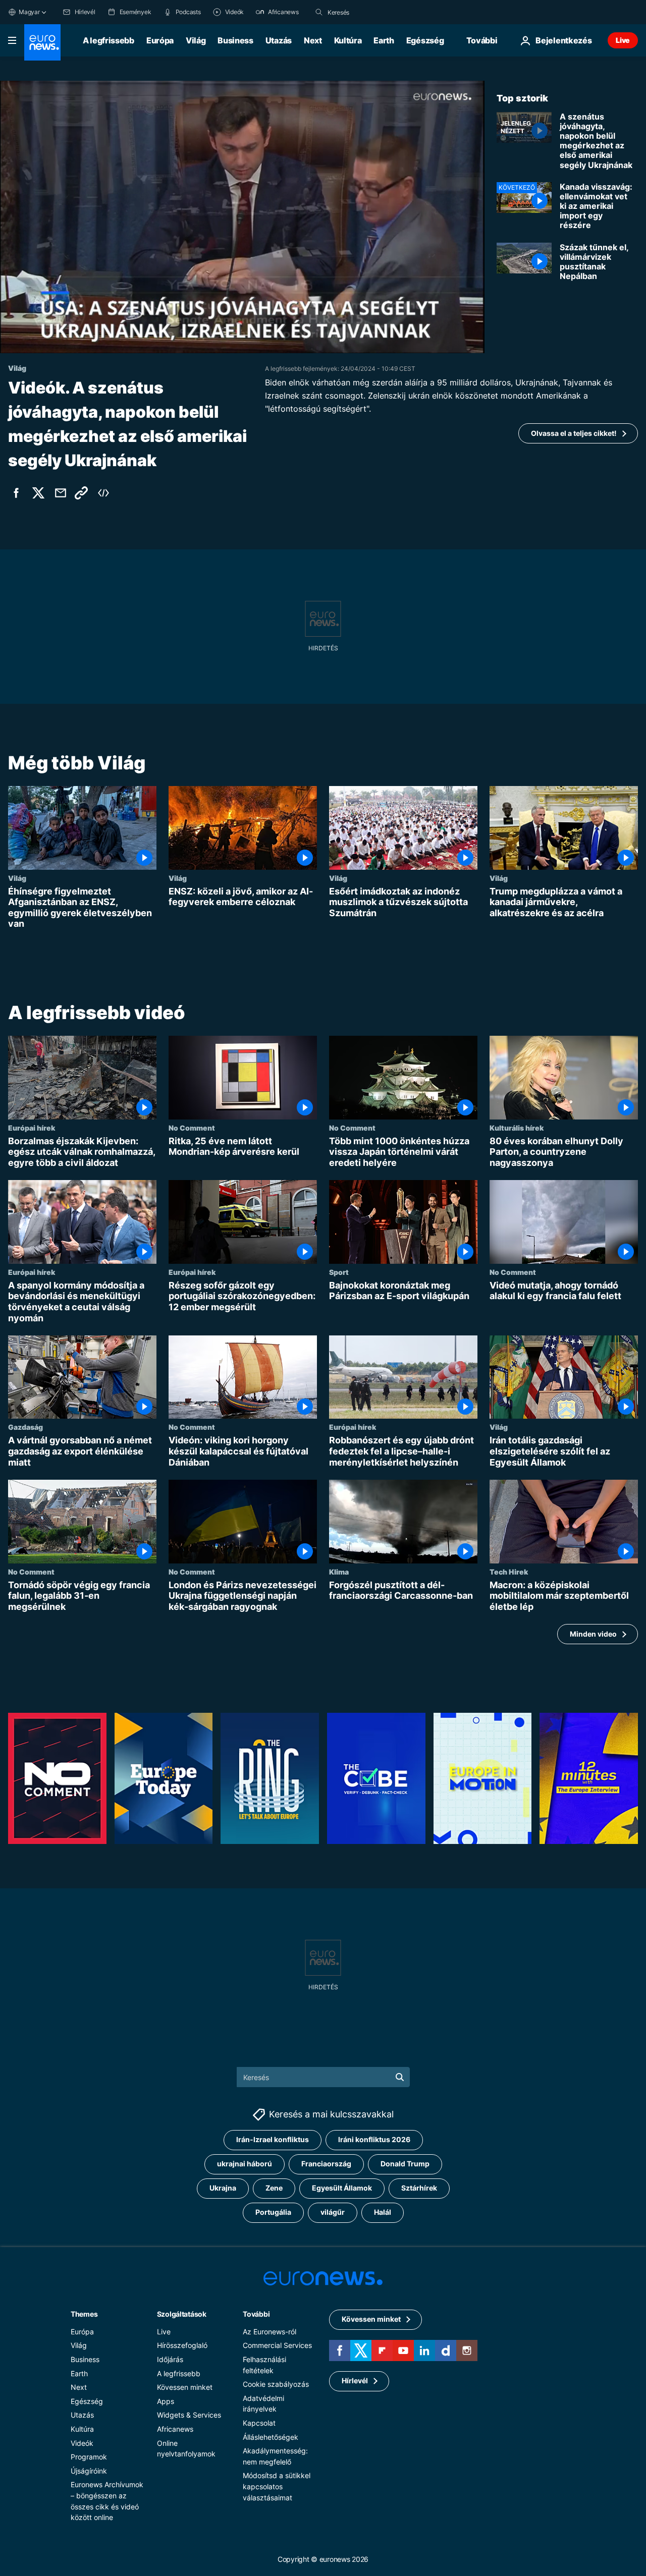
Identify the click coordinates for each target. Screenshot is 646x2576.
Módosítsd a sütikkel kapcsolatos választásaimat (277, 2486)
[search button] (319, 12)
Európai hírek (32, 1128)
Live (623, 40)
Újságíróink (89, 2471)
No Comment (192, 1128)
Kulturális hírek (517, 1128)
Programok (89, 2457)
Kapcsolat (259, 2423)
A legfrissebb (109, 40)
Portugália (273, 2212)
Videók (82, 2443)
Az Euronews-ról (270, 2332)
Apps (166, 2401)
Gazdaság (25, 1427)
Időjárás (170, 2359)
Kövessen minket (185, 2387)
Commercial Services (277, 2345)
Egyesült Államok (342, 2188)
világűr (333, 2212)
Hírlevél (355, 2381)
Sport (339, 1272)
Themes (84, 2314)
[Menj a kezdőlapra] (42, 42)
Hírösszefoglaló (182, 2345)
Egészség (425, 40)
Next (313, 40)
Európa (160, 40)
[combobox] (370, 12)
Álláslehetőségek (271, 2437)
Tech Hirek (509, 1572)
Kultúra (348, 40)
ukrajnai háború (245, 2164)
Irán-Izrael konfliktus (273, 2139)
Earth (384, 40)
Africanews (175, 2429)
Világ (196, 40)
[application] (242, 217)
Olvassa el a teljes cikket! (574, 433)
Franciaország (326, 2164)
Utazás (279, 40)
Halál (383, 2212)
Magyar (29, 12)
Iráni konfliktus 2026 (374, 2139)
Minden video (593, 1634)
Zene (274, 2188)
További (256, 2314)
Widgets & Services (189, 2415)
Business (235, 40)
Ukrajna (223, 2188)
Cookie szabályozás (276, 2384)
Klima (339, 1572)
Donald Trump (405, 2164)
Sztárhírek (419, 2188)
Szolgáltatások (182, 2314)
